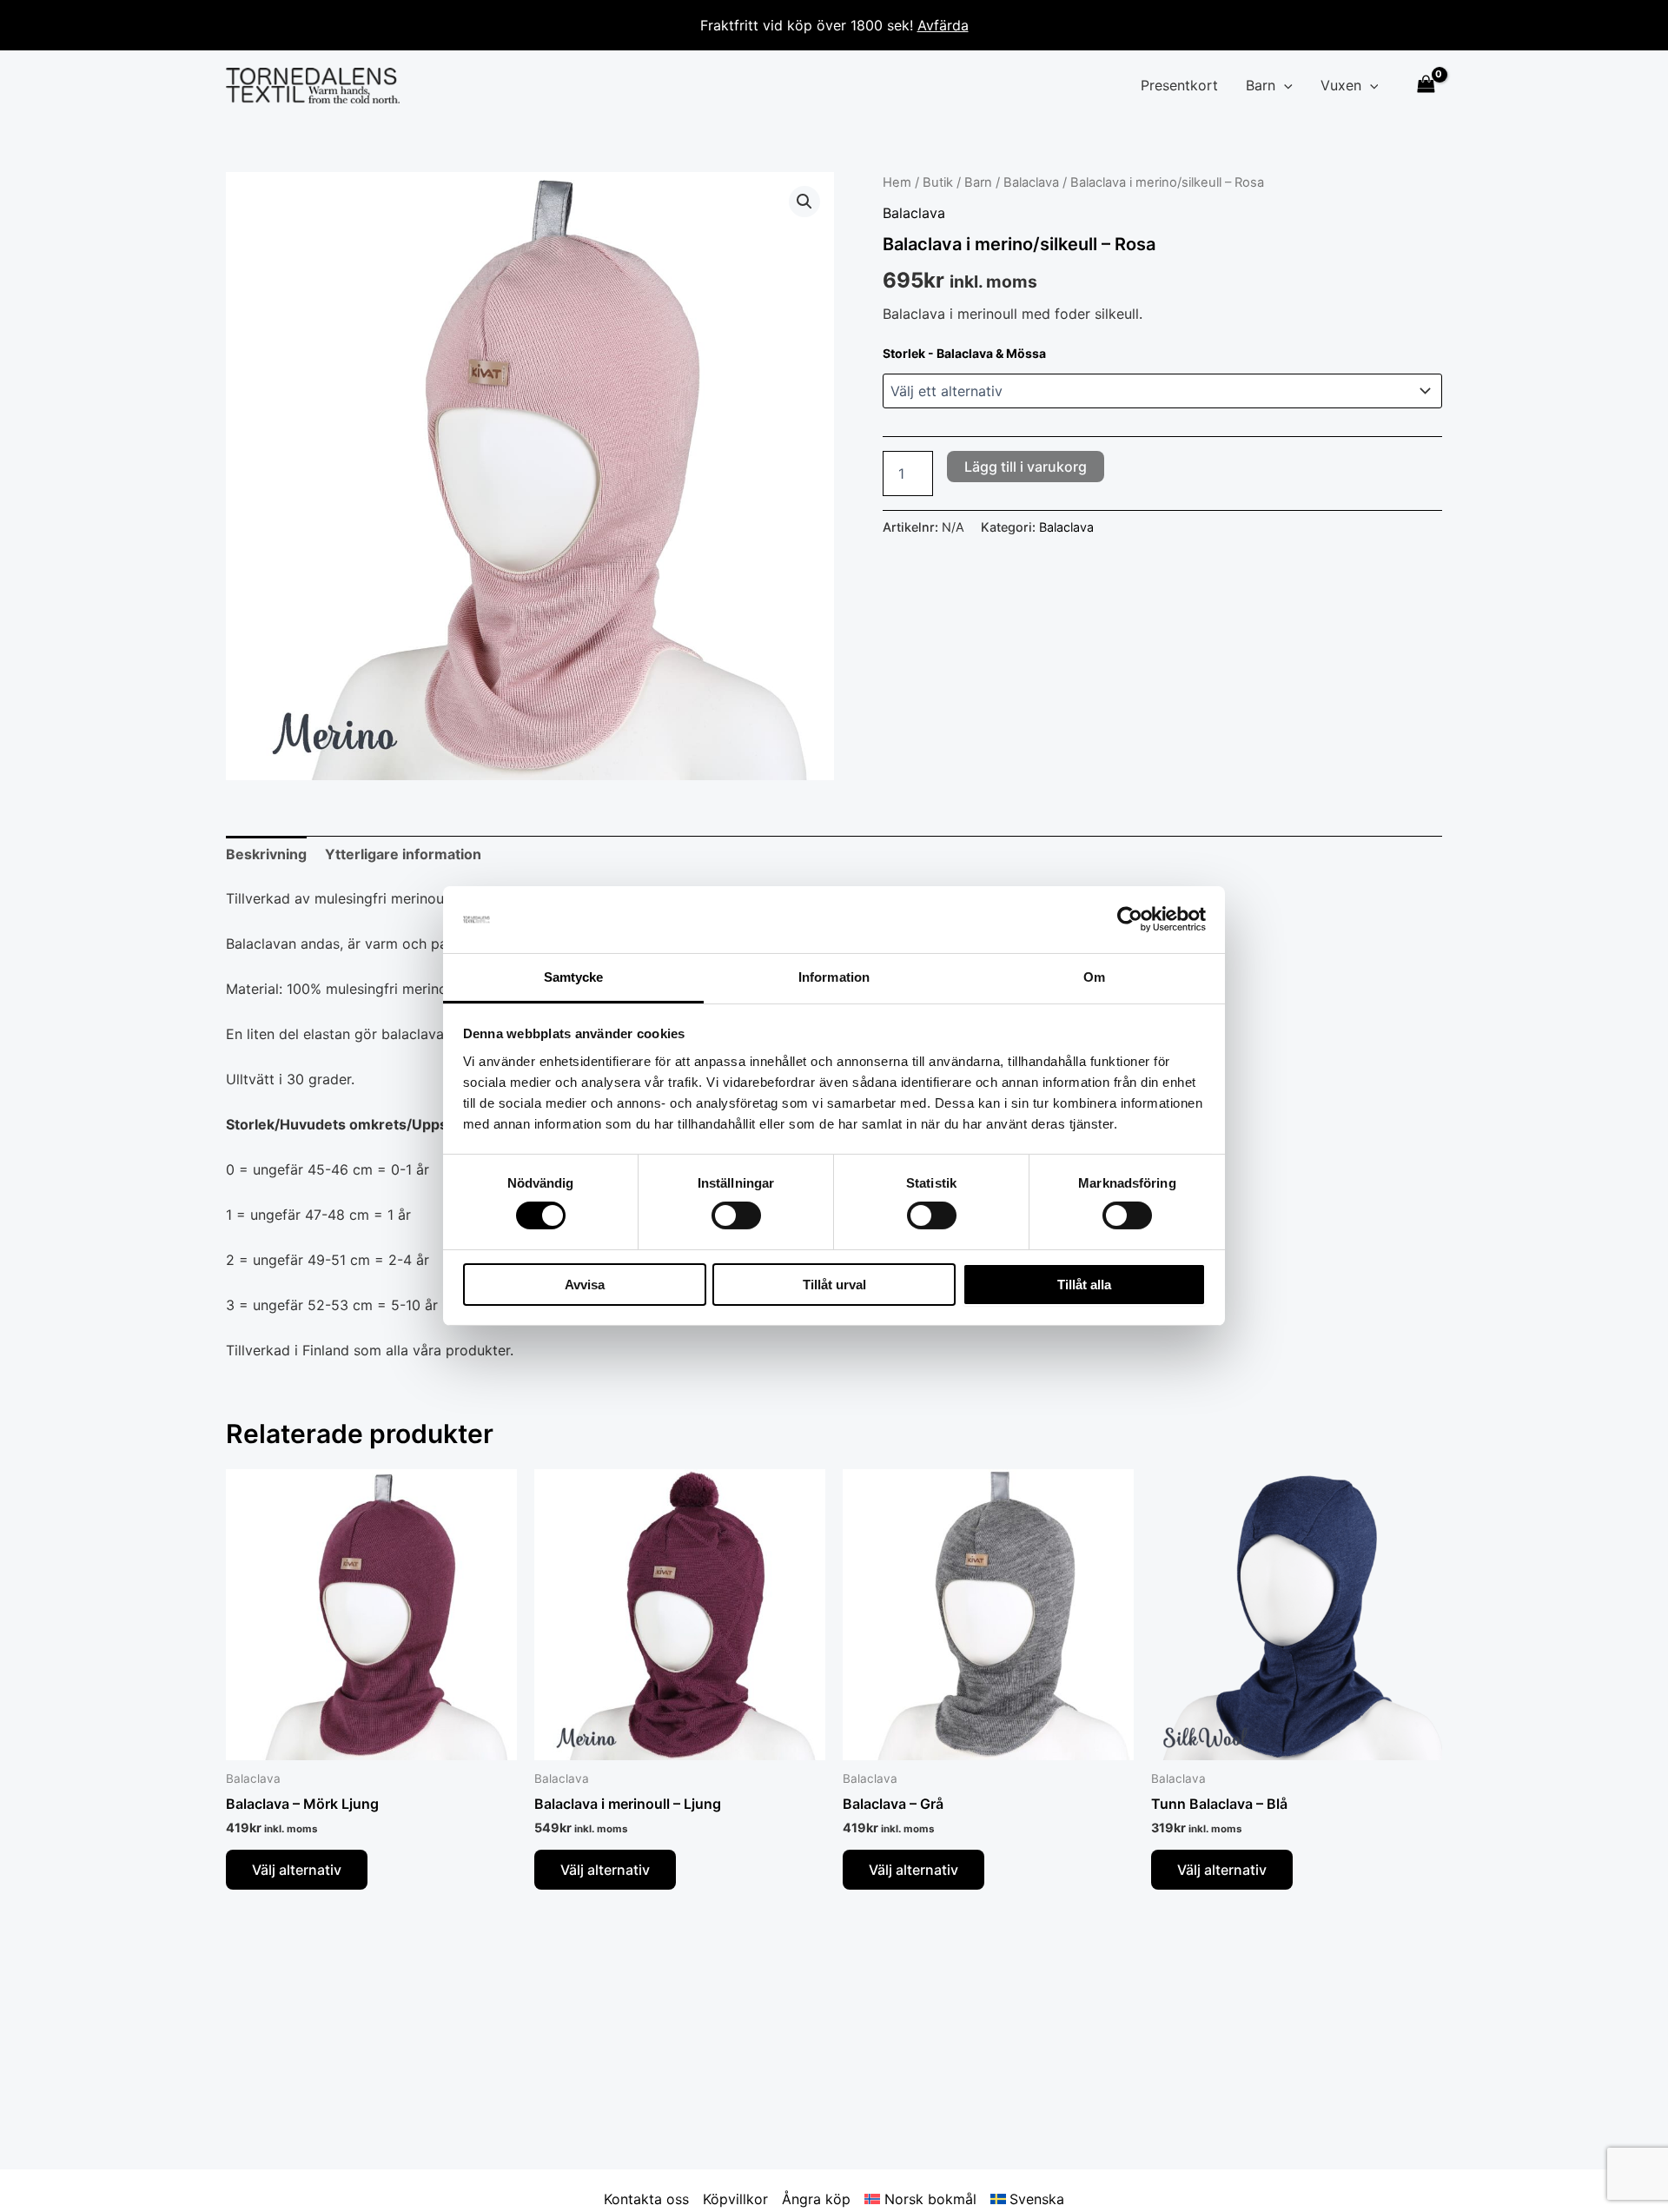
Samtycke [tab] (574, 977)
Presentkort (1179, 85)
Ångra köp (816, 2199)
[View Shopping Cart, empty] (1426, 86)
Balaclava (1031, 182)
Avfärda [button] (943, 25)
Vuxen (1341, 85)
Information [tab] (834, 977)
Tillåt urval (834, 1285)
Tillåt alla (1084, 1285)
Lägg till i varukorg (1026, 467)
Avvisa (585, 1285)
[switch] (736, 1215)
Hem (897, 182)
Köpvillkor (735, 2199)
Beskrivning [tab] (266, 854)
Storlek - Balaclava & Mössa (964, 353)
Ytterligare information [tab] (403, 854)
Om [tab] (1094, 977)
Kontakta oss (646, 2199)
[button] (1284, 85)
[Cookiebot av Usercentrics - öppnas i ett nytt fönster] (1130, 919)
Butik (938, 182)
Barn (1261, 85)
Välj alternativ (297, 1870)
